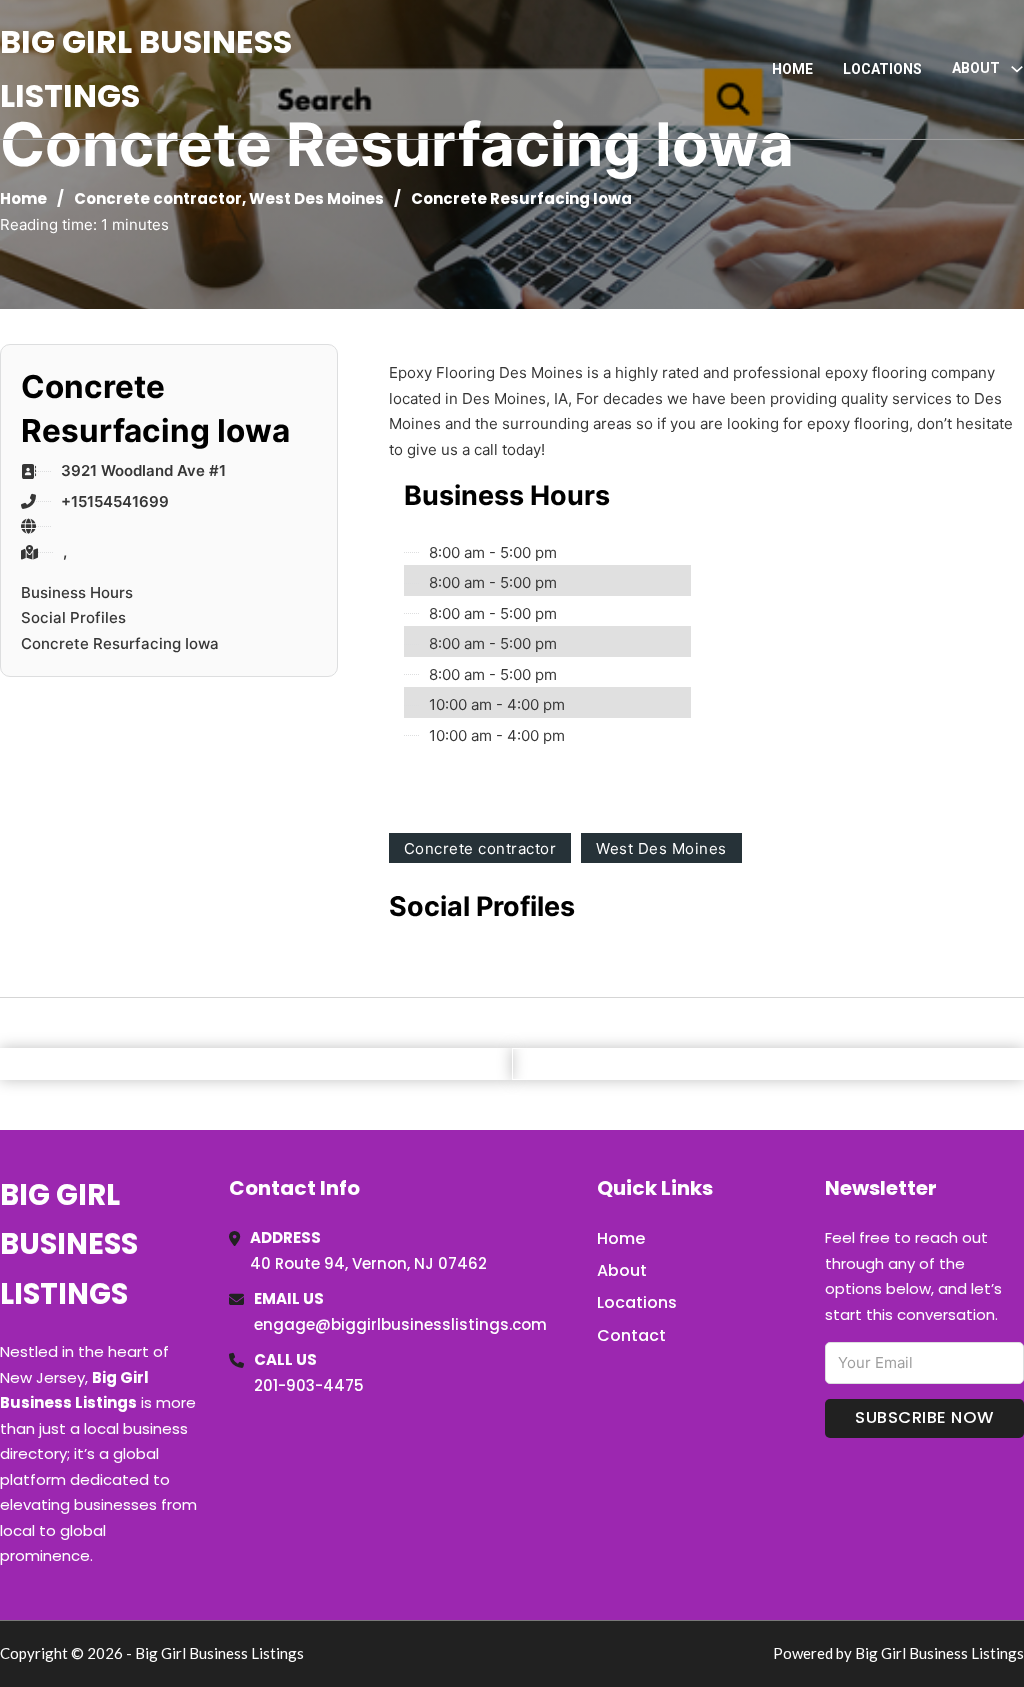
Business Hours (77, 592)
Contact (631, 1335)
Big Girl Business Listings (146, 68)
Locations (882, 69)
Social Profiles (73, 617)
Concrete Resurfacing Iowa (120, 643)
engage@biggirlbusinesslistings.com (400, 1324)
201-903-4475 (309, 1385)
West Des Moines (316, 198)
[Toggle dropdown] (1017, 69)
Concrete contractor (158, 198)
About (622, 1270)
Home (792, 69)
